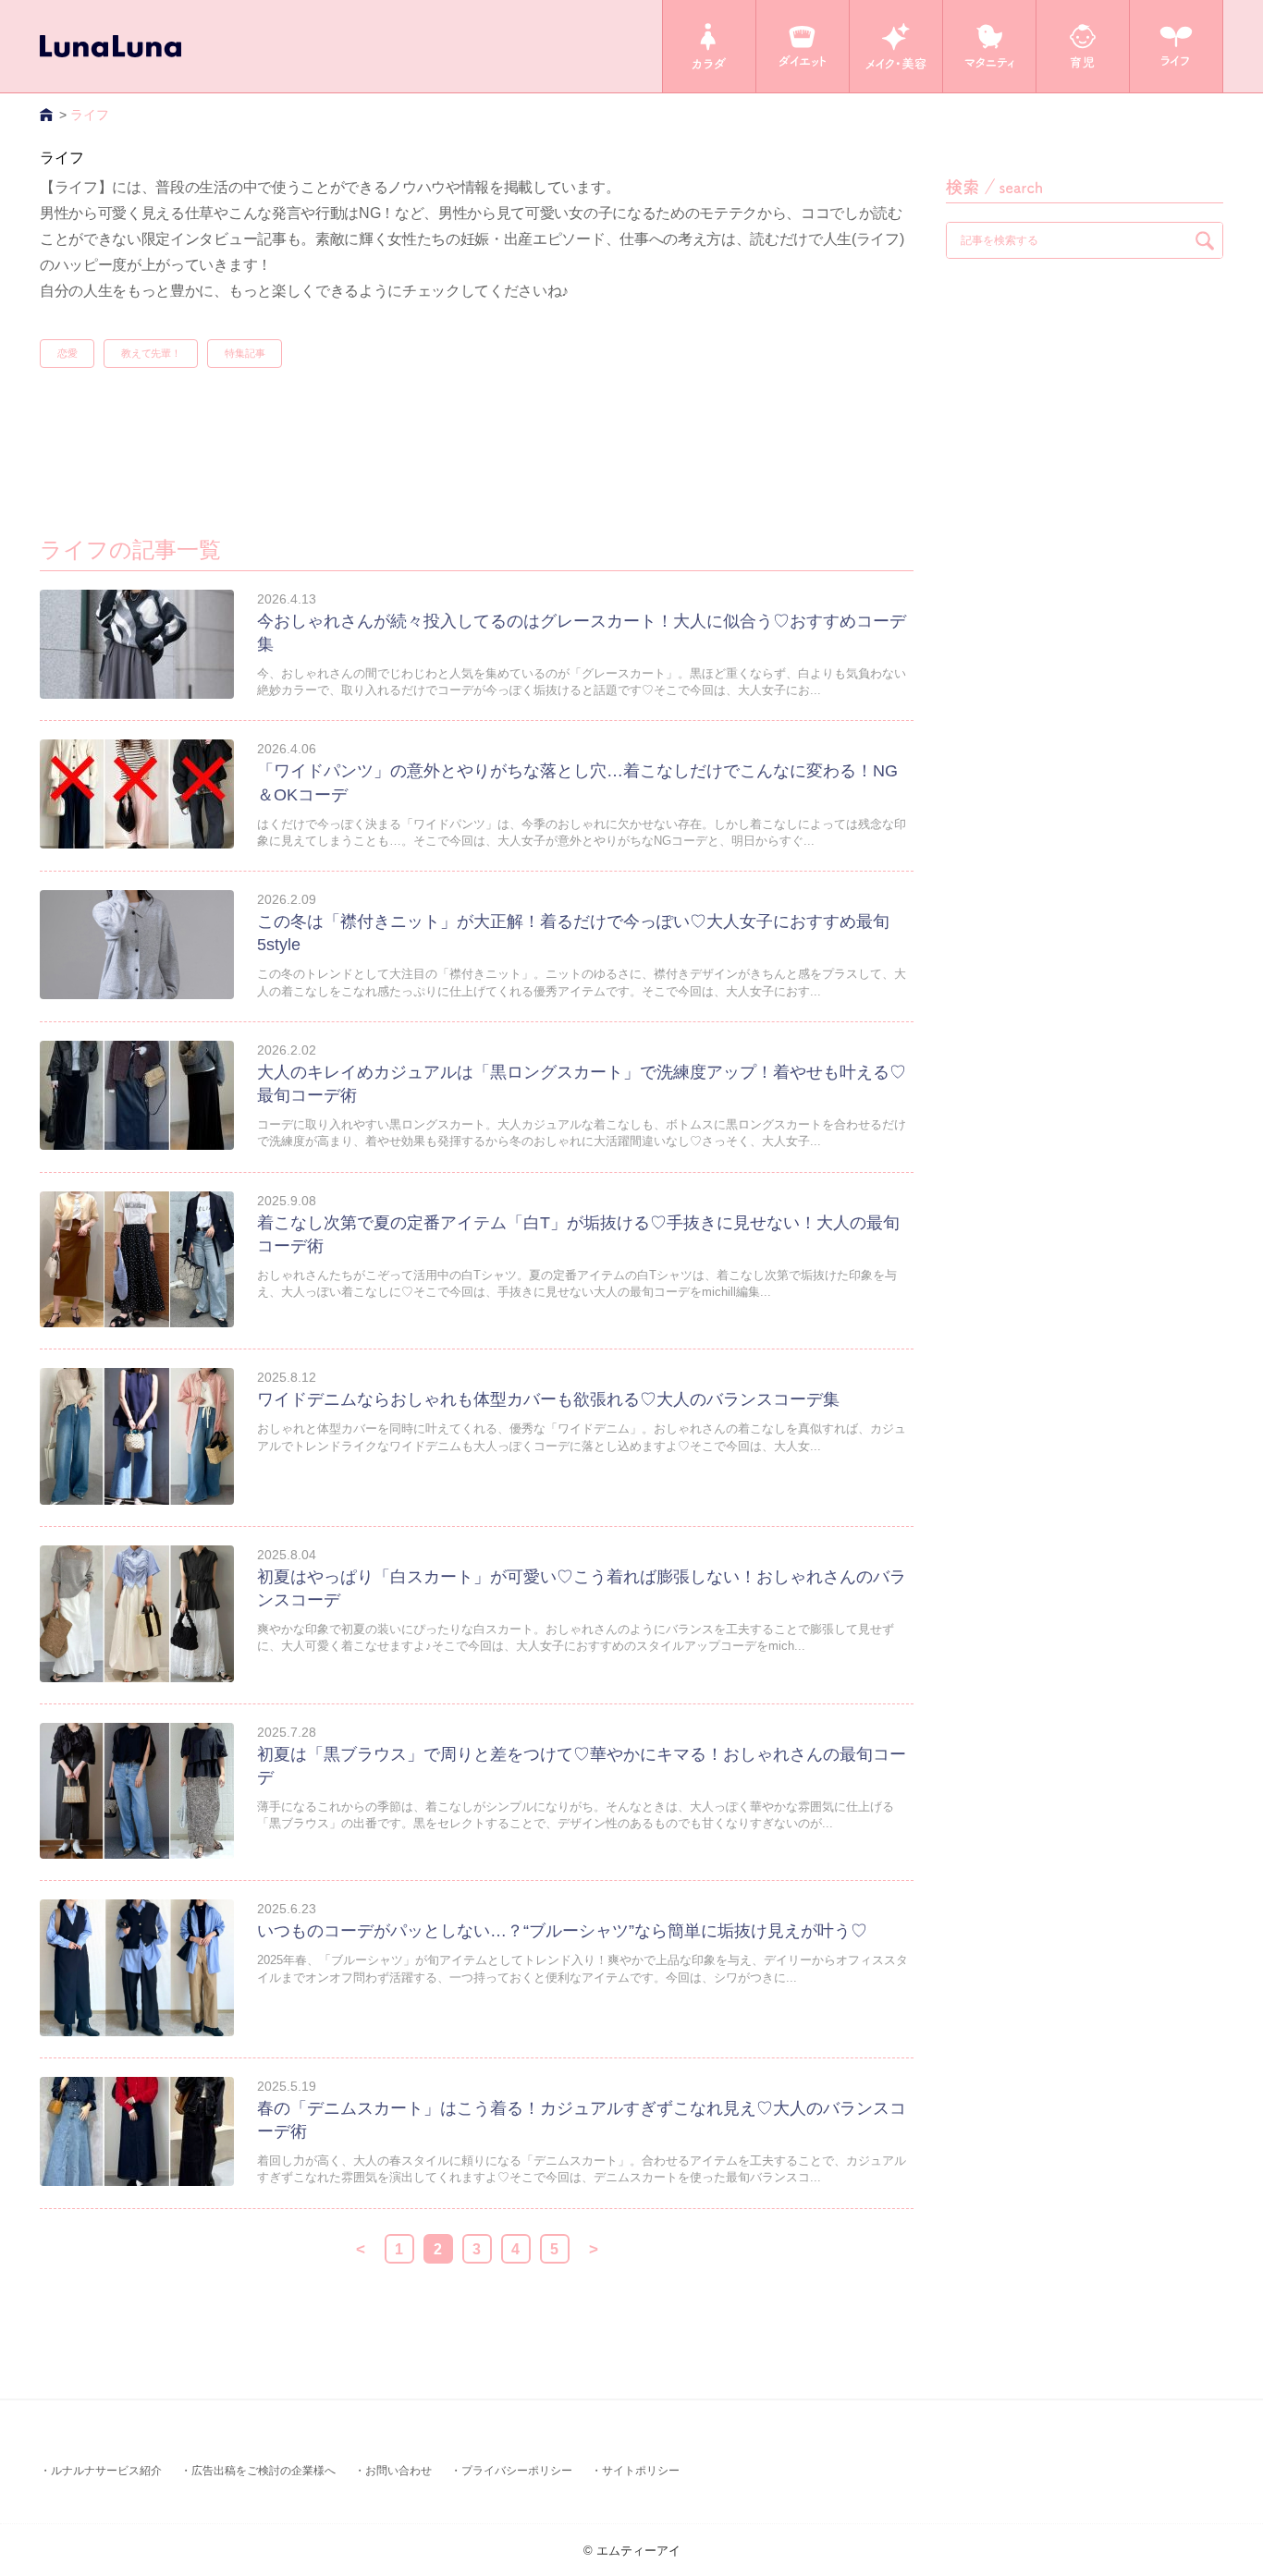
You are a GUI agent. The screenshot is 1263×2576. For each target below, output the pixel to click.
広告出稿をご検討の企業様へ (264, 2471)
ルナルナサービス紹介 (106, 2471)
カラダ (709, 46)
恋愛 (67, 353)
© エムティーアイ (632, 2551)
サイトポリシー (641, 2471)
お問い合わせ (399, 2471)
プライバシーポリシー (517, 2471)
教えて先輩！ (151, 353)
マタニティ (989, 46)
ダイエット (803, 46)
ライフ (1176, 46)
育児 (1083, 46)
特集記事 (245, 353)
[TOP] (48, 115)
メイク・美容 (896, 46)
